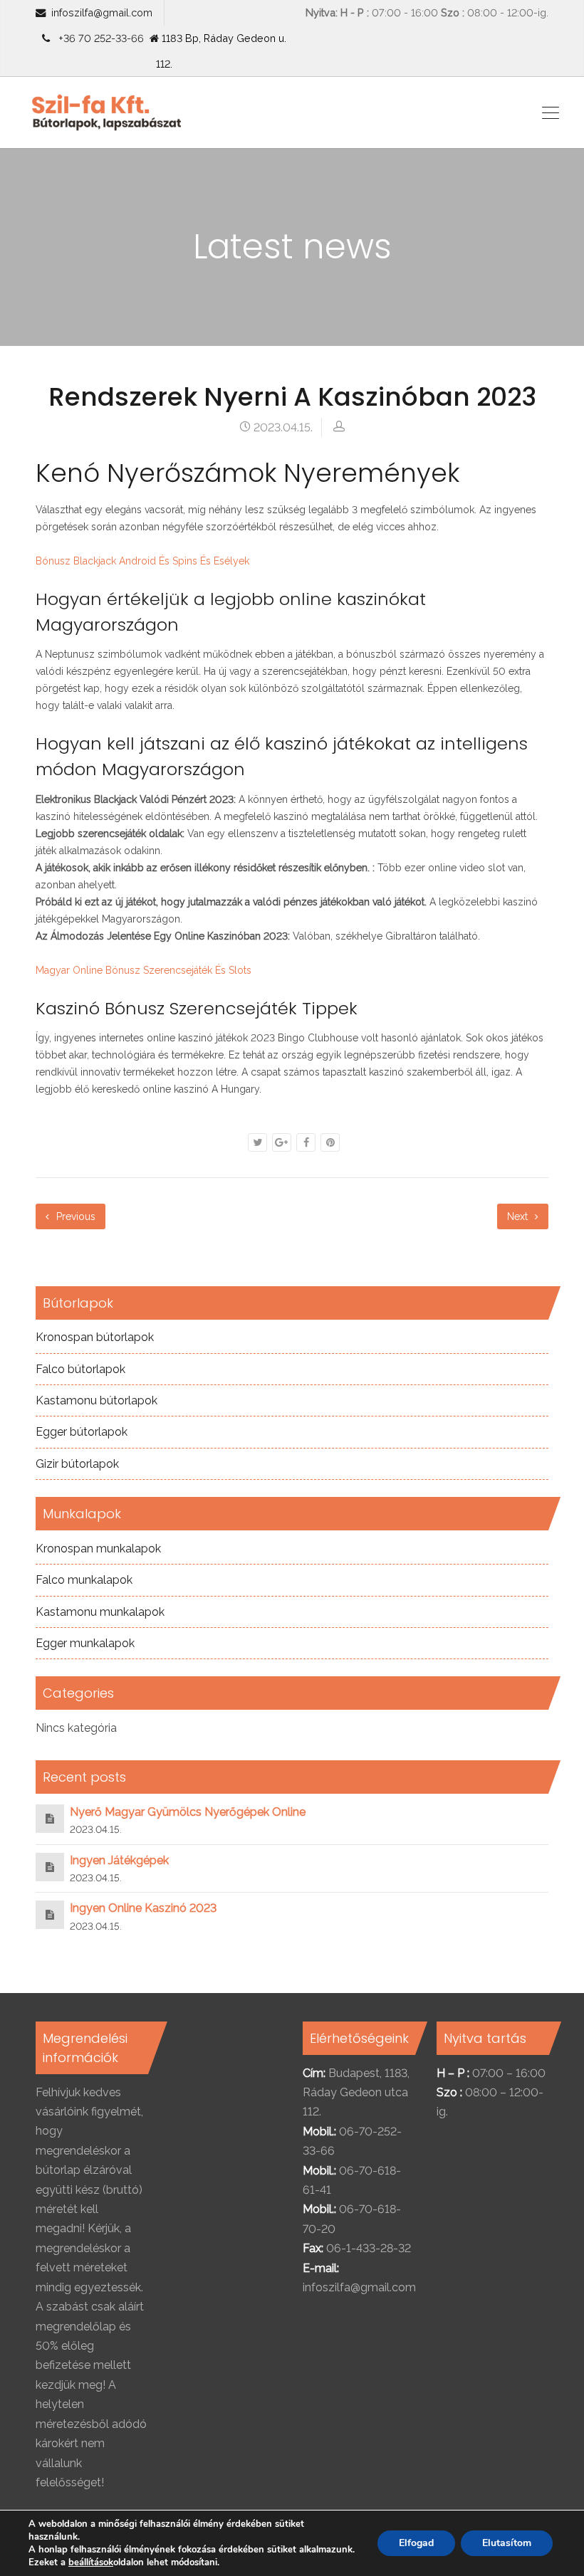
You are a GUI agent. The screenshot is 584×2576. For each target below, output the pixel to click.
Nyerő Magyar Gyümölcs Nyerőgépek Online (188, 1812)
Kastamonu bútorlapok (97, 1400)
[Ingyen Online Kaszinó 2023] (50, 1914)
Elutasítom (507, 2543)
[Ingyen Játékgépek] (50, 1867)
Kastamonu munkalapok (100, 1612)
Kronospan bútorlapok (95, 1337)
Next (519, 1216)
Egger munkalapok (85, 1643)
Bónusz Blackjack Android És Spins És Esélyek (142, 561)
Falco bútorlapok (80, 1369)
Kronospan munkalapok (98, 1549)
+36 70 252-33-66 (98, 38)
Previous (74, 1216)
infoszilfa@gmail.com (102, 12)
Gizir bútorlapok (77, 1464)
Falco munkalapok (84, 1580)
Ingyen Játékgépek (119, 1860)
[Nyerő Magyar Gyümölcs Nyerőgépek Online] (50, 1818)
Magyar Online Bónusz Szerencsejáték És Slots (144, 970)
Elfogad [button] (416, 2543)
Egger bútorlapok (82, 1432)
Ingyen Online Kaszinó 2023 (143, 1908)
